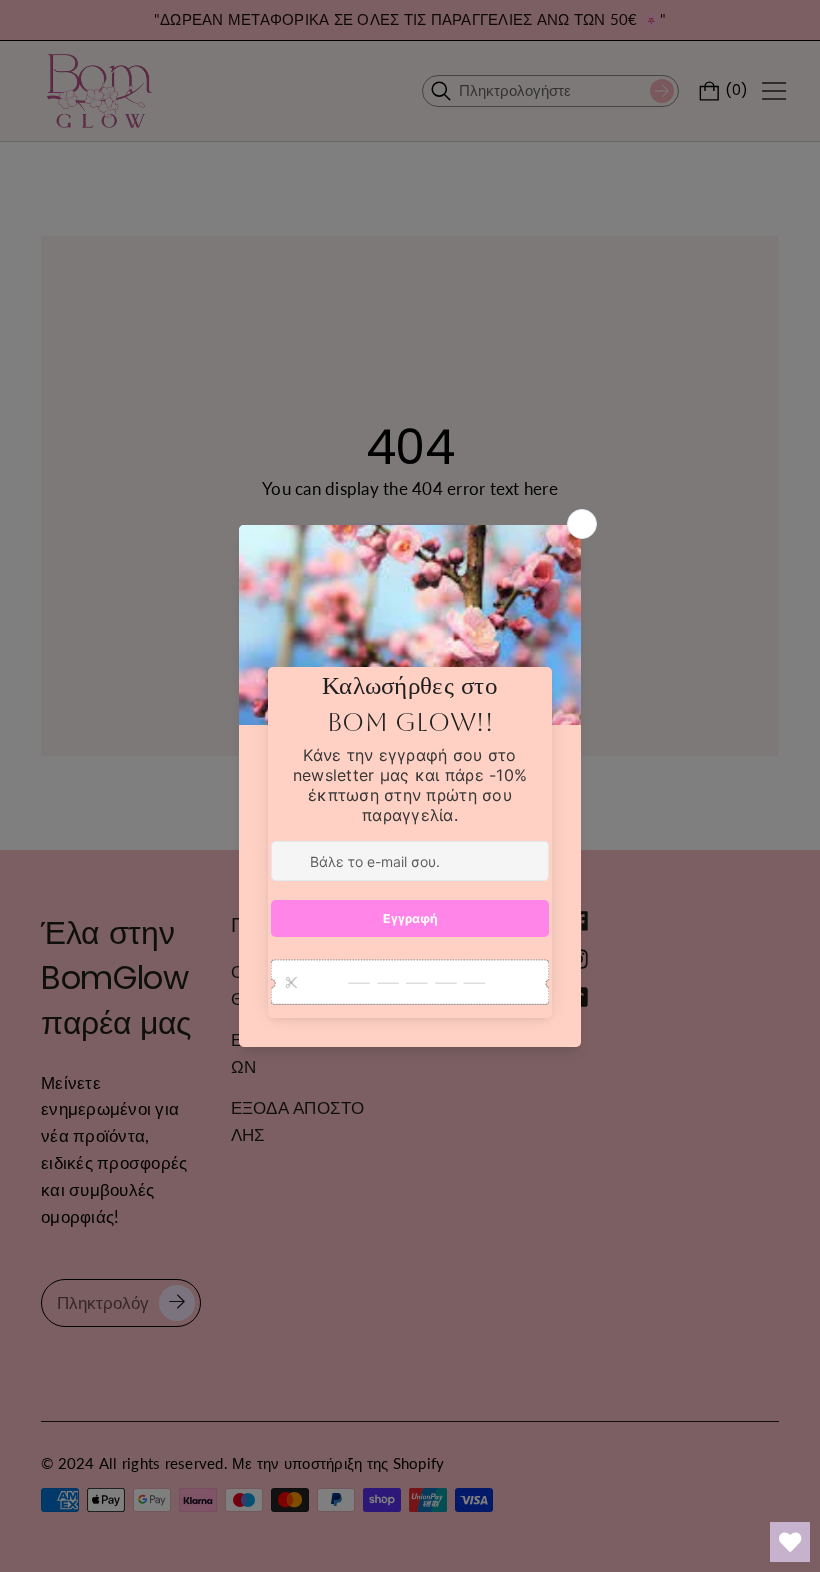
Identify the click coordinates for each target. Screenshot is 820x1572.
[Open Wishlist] (790, 1542)
